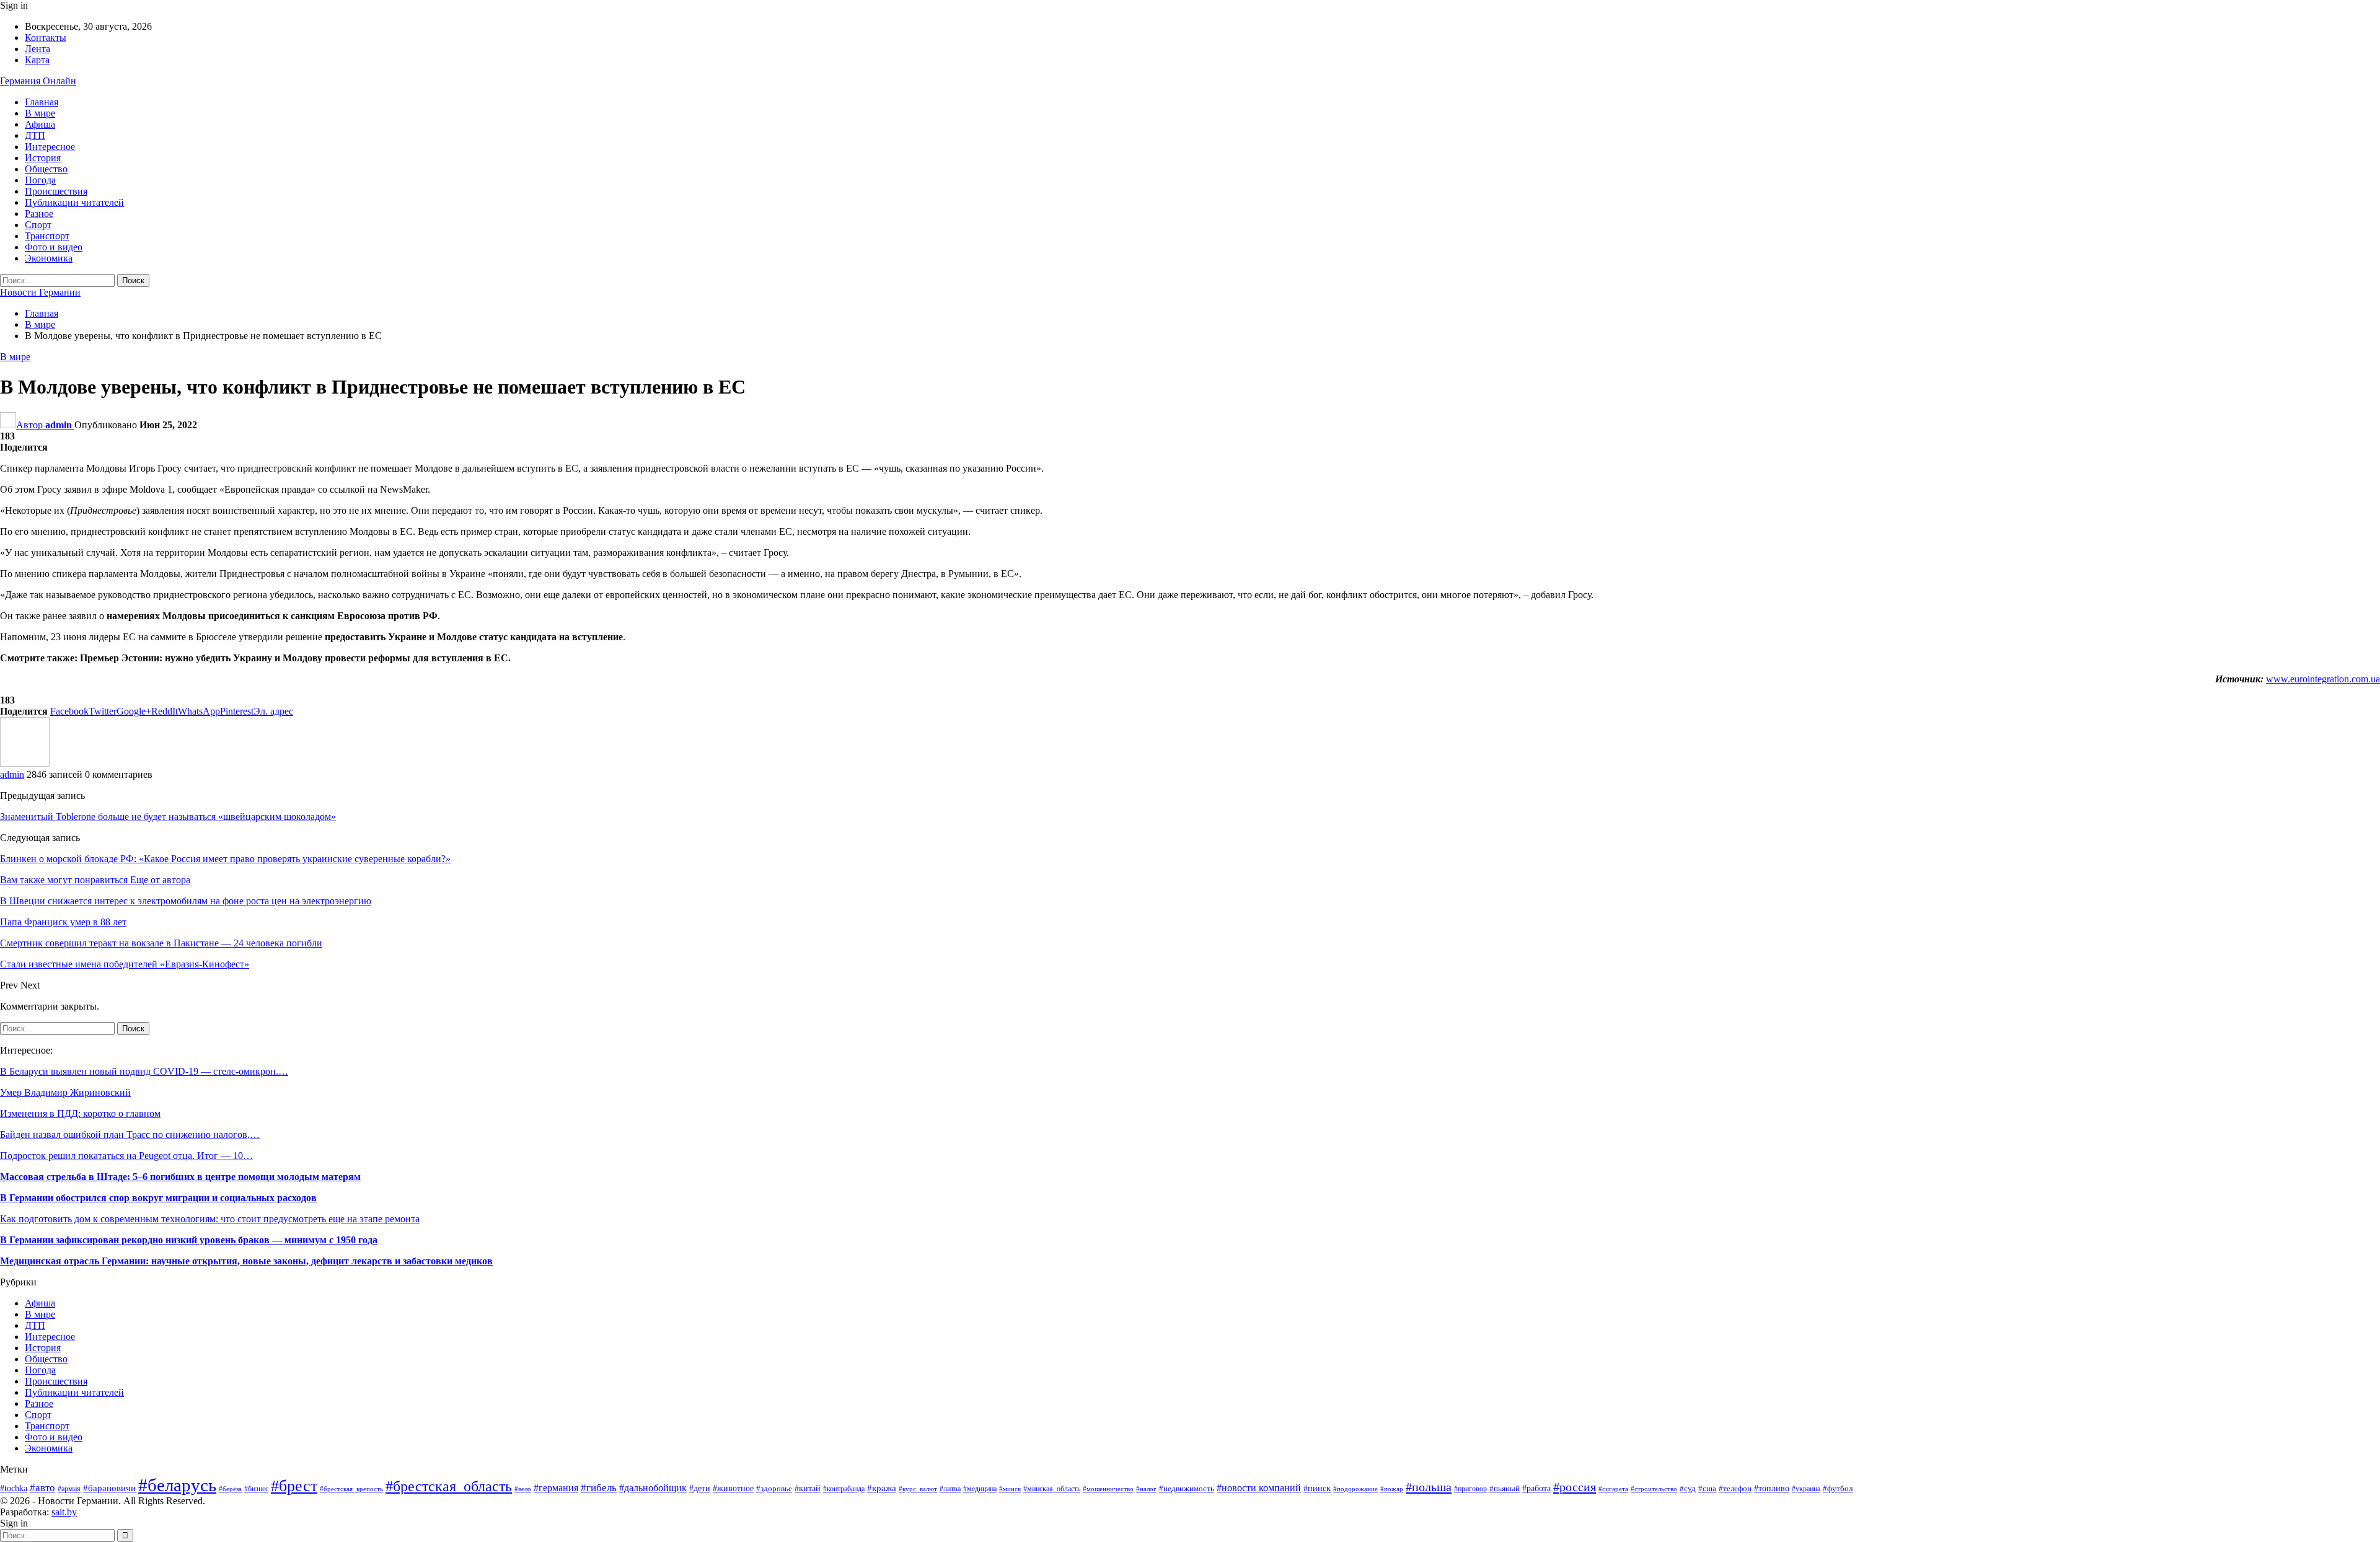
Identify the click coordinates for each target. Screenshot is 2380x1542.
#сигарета (1613, 1489)
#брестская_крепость (351, 1489)
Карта (37, 60)
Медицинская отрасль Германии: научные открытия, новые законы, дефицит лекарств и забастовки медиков (246, 1261)
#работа (1536, 1488)
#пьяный (1505, 1489)
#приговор (1470, 1489)
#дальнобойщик (653, 1488)
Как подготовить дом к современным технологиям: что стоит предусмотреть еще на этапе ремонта (210, 1219)
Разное (39, 214)
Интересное (50, 147)
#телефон (1735, 1488)
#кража (882, 1488)
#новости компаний (1259, 1488)
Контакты (46, 37)
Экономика (49, 258)
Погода (40, 180)
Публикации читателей (74, 202)
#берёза (230, 1489)
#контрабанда (844, 1489)
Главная (42, 102)
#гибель (599, 1488)
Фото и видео (54, 247)
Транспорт (47, 236)
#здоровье (774, 1489)
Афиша (40, 124)
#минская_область (1052, 1489)
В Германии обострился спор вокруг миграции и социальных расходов (158, 1198)
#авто (42, 1488)
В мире (40, 113)
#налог (1146, 1489)
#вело (523, 1489)
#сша (1707, 1488)
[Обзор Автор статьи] (25, 763)
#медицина (980, 1489)
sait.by (64, 1512)
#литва (950, 1489)
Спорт (38, 225)
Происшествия (56, 191)
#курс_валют (918, 1489)
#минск (1010, 1489)
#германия (556, 1488)
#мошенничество (1108, 1489)
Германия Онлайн (38, 81)
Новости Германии (40, 292)
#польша (1429, 1487)
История (43, 158)
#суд (1688, 1488)
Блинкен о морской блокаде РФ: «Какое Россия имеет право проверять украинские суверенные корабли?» (225, 859)
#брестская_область (449, 1486)
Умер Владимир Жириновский (65, 1092)
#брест (294, 1486)
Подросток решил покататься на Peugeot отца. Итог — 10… (126, 1156)
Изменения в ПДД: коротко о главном (80, 1113)
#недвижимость (1187, 1489)
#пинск (1317, 1488)
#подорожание (1355, 1489)
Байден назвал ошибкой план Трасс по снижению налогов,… (130, 1134)
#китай (808, 1488)
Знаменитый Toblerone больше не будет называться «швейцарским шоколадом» (168, 817)
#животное (733, 1488)
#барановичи (109, 1488)
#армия (69, 1489)
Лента (37, 49)
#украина (1806, 1489)
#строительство (1654, 1489)
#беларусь (177, 1485)
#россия (1575, 1487)
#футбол (1838, 1488)
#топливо (1772, 1488)
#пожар (1392, 1489)
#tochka (14, 1488)
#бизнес (256, 1489)
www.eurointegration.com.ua (2323, 679)
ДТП (35, 135)
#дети (700, 1488)
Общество (46, 169)
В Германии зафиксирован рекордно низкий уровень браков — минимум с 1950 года (189, 1240)
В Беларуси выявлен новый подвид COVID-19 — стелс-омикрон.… (144, 1071)
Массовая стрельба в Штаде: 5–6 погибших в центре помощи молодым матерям (180, 1177)
